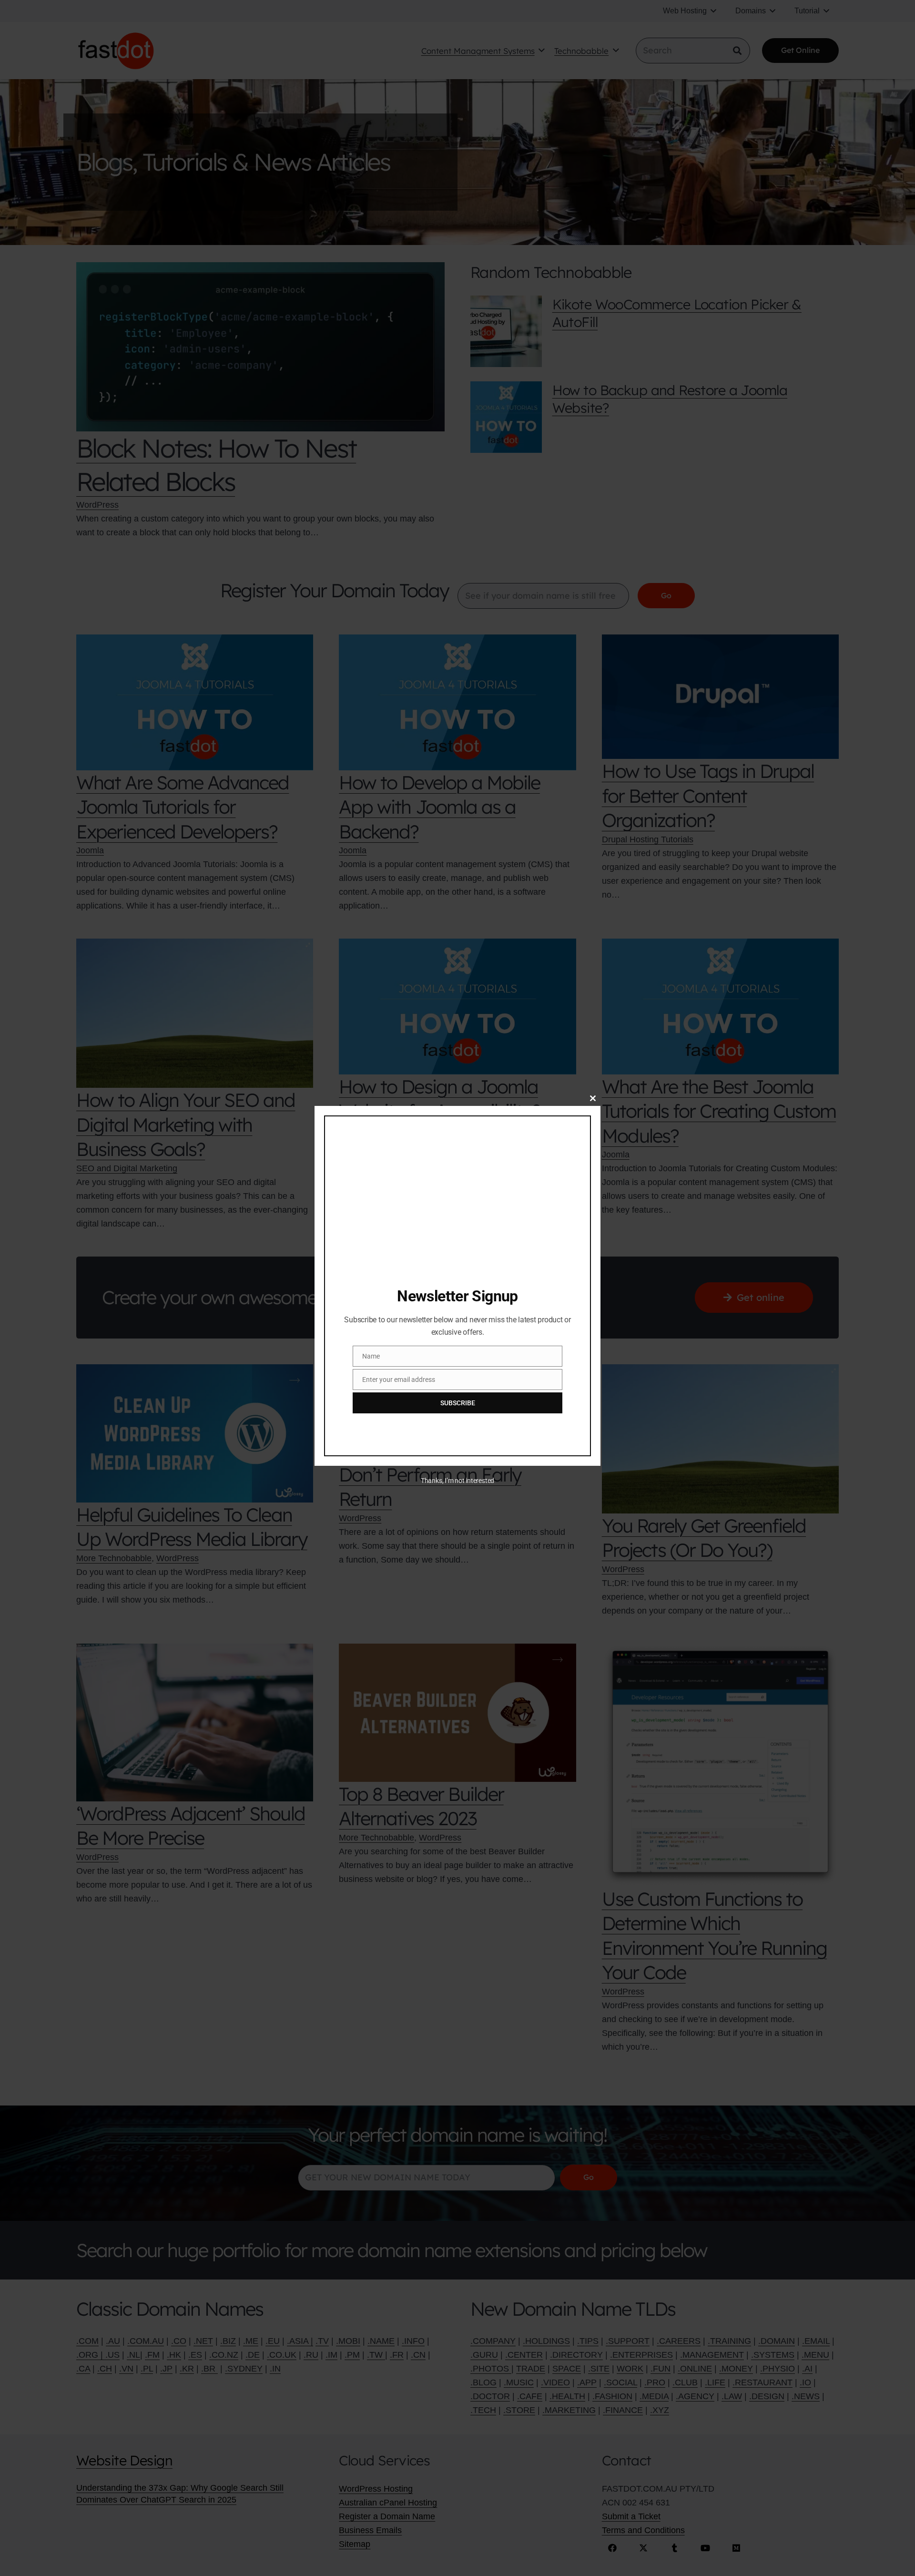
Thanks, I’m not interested (457, 1481)
